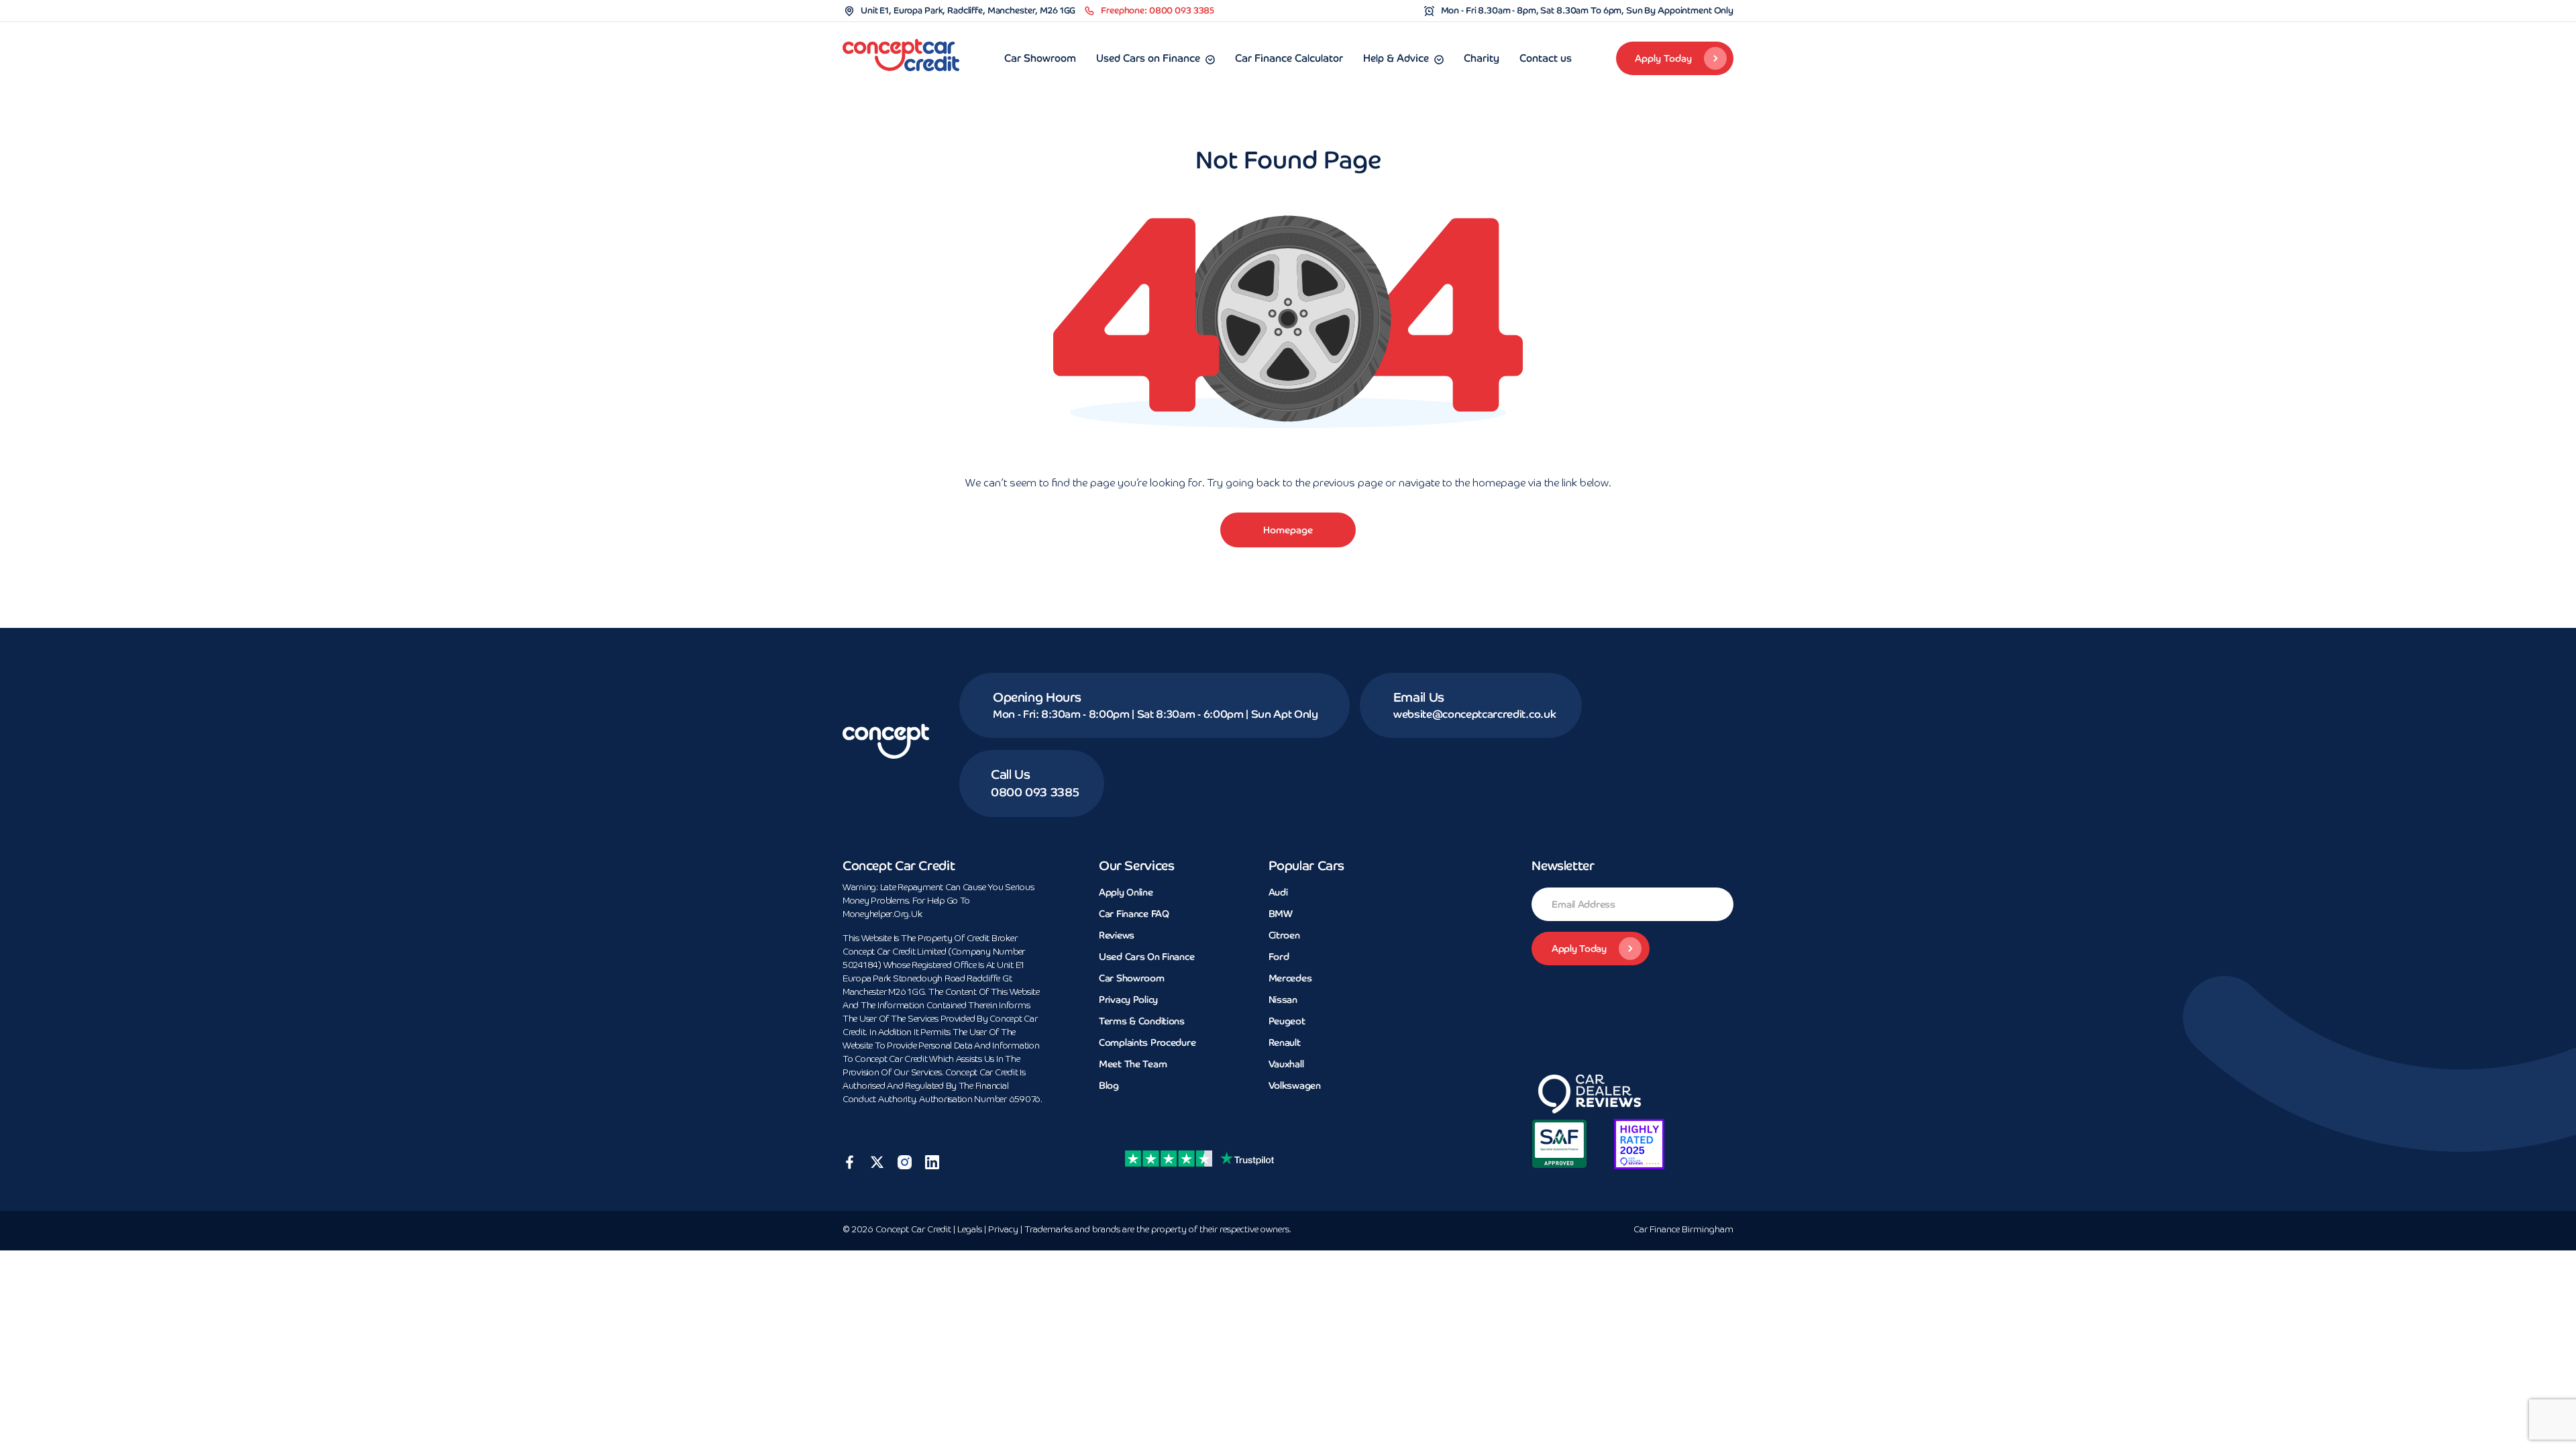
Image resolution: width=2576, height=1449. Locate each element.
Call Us (1010, 774)
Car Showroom (1040, 58)
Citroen (1284, 935)
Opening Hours (1037, 697)
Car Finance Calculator (1289, 58)
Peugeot (1287, 1021)
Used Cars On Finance (1146, 957)
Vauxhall (1286, 1064)
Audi (1278, 892)
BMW (1281, 914)
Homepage (1288, 530)
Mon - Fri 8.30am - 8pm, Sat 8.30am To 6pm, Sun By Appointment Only (1587, 10)
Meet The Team (1133, 1064)
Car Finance (1683, 1230)
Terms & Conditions (1142, 1021)
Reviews (1117, 935)
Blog (1109, 1085)
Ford (1279, 957)
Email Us (1419, 697)
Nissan (1283, 1000)
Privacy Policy (1128, 1000)
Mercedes (1290, 978)
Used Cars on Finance (1148, 58)
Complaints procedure (1147, 1042)
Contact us (1546, 58)
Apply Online (1126, 892)
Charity (1482, 58)
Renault (1285, 1042)
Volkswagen (1295, 1085)
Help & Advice (1396, 58)
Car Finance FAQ (1134, 914)
